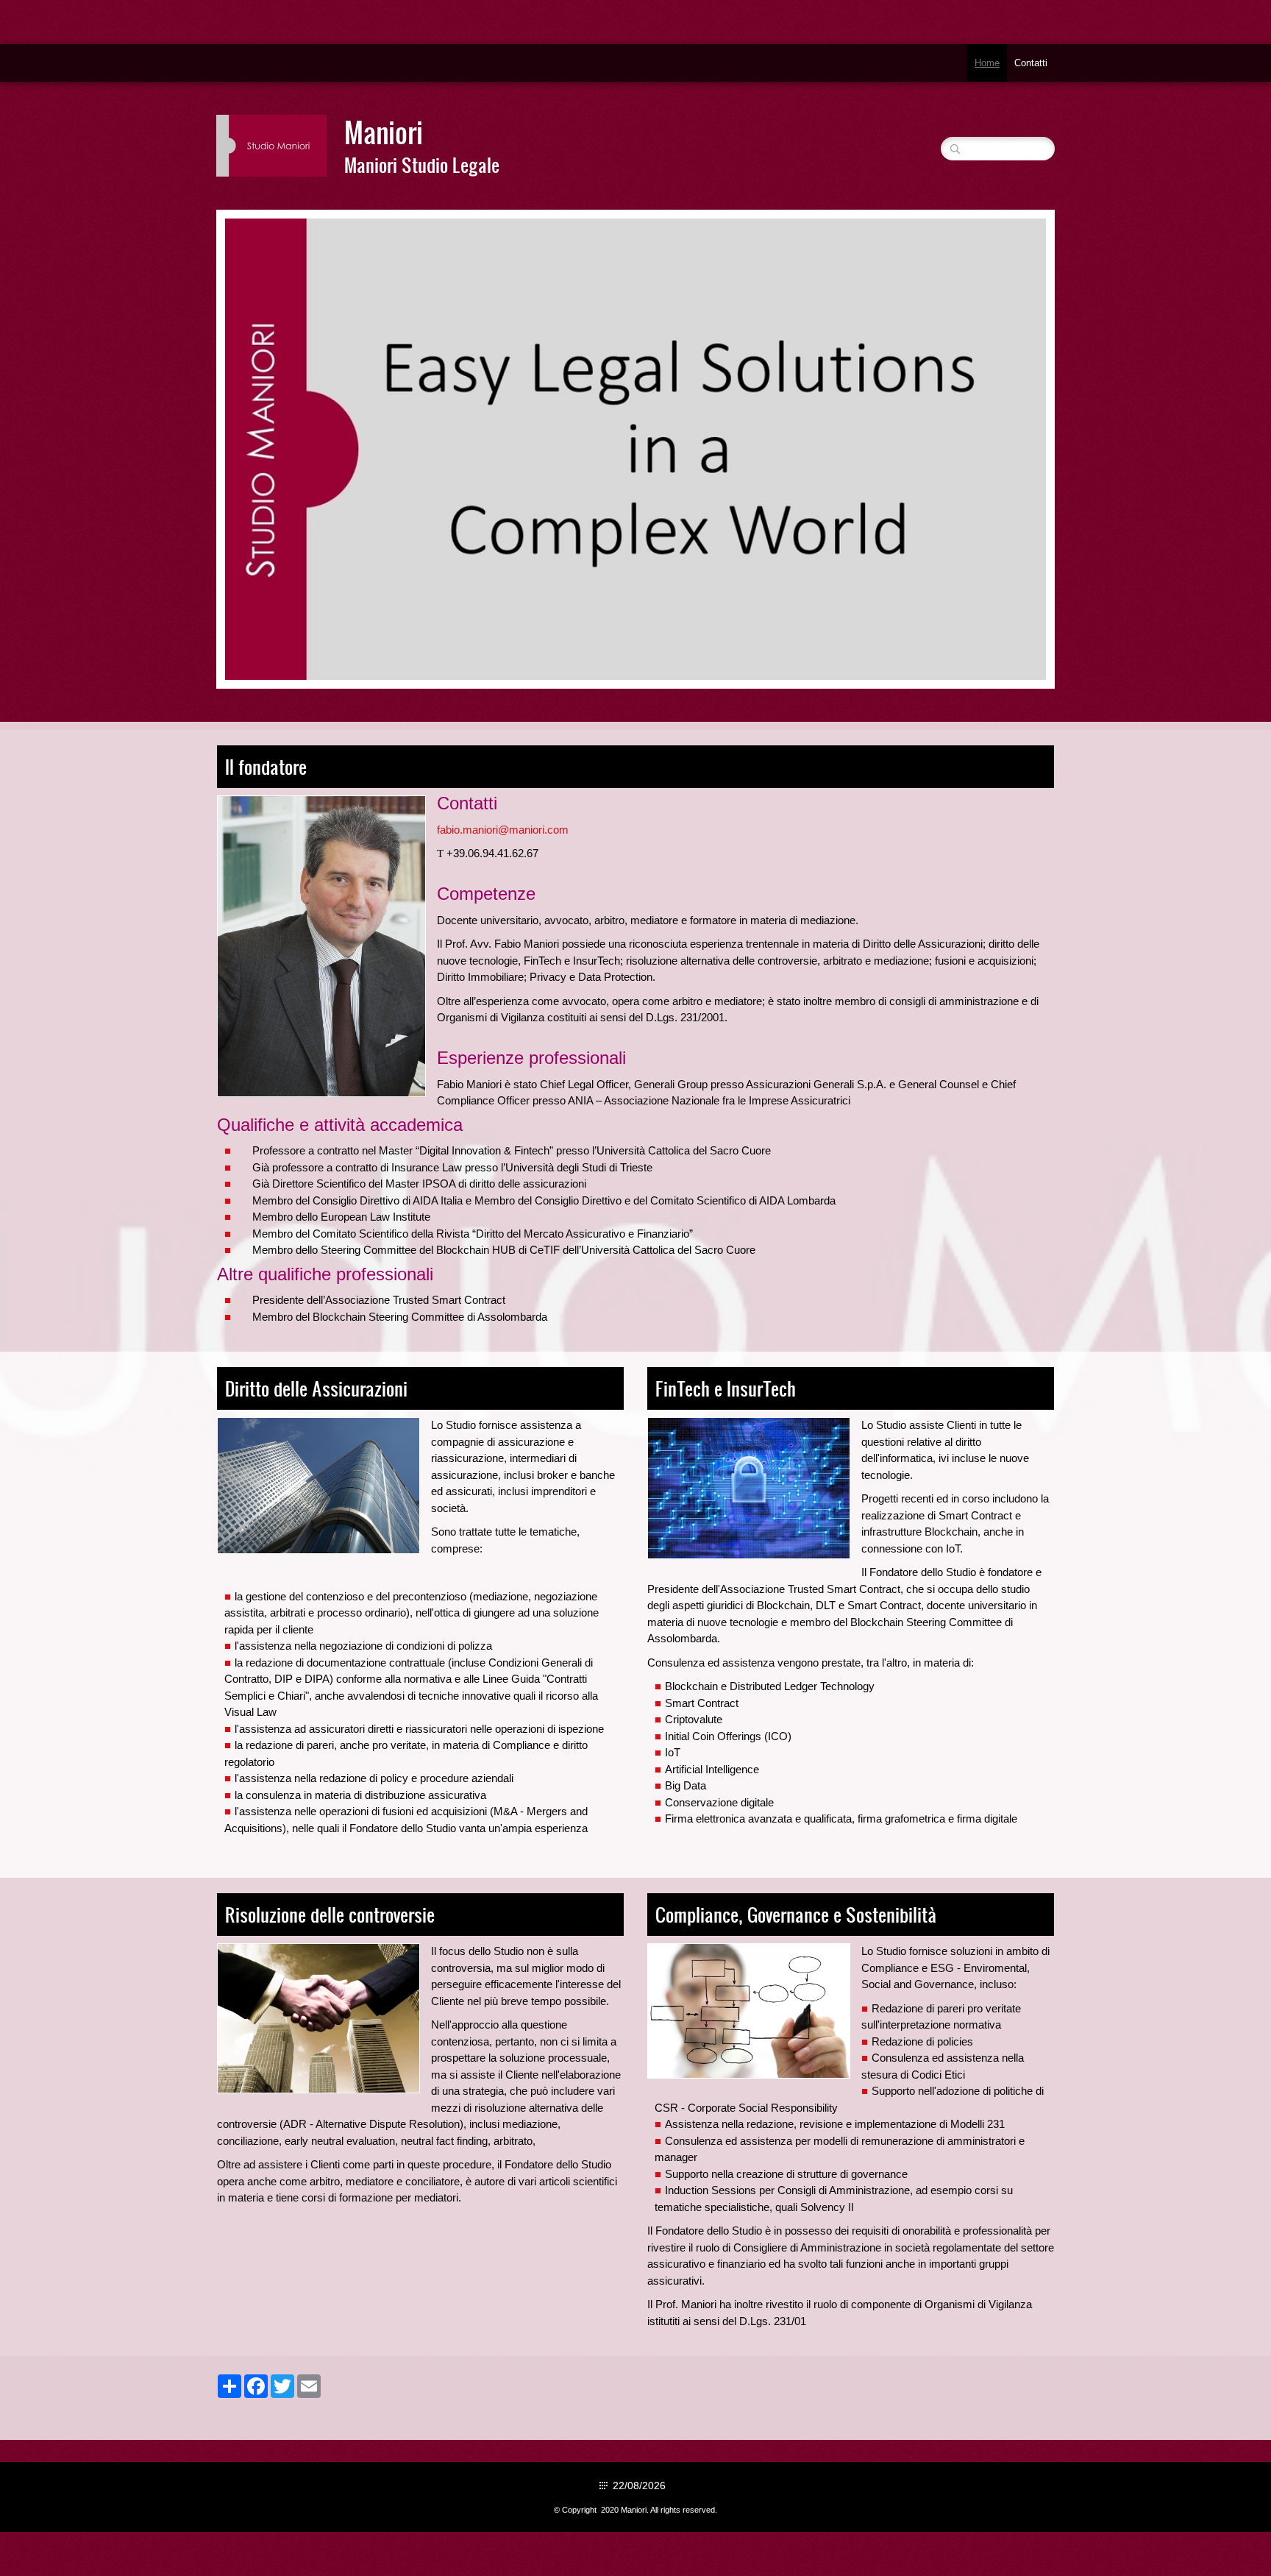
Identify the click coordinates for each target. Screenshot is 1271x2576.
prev (266, 450)
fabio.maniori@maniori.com (503, 830)
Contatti (1031, 63)
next (1005, 450)
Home (987, 63)
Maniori (384, 132)
